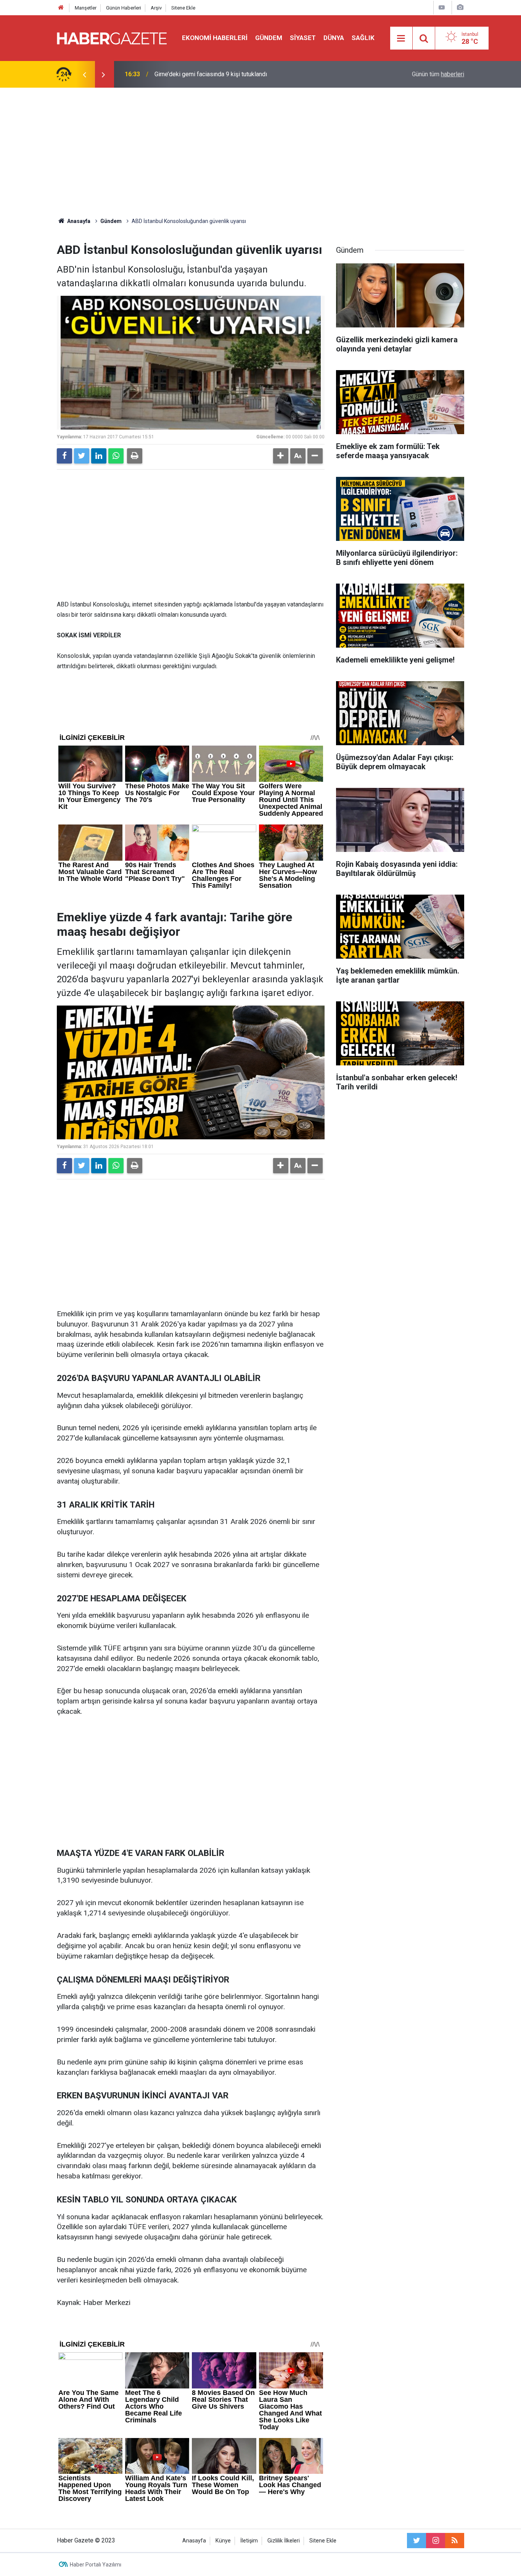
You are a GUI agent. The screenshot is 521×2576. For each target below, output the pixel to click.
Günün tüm (438, 74)
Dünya (334, 38)
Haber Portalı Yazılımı (96, 2565)
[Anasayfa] (61, 8)
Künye (223, 2541)
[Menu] (401, 38)
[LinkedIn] (99, 456)
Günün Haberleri (124, 8)
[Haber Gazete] (112, 38)
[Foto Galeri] (460, 7)
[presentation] (84, 74)
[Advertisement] (260, 152)
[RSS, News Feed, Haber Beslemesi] (455, 2541)
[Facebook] (64, 456)
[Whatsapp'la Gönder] (116, 456)
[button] (281, 456)
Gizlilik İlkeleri (284, 2541)
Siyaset (303, 38)
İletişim (249, 2541)
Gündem (269, 38)
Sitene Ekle (183, 8)
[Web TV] (442, 7)
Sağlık (363, 38)
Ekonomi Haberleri (215, 38)
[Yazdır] (135, 456)
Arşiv (156, 8)
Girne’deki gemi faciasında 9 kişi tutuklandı (211, 74)
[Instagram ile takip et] (436, 2541)
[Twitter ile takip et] (416, 2541)
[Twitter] (82, 456)
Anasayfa (194, 2541)
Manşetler (86, 8)
